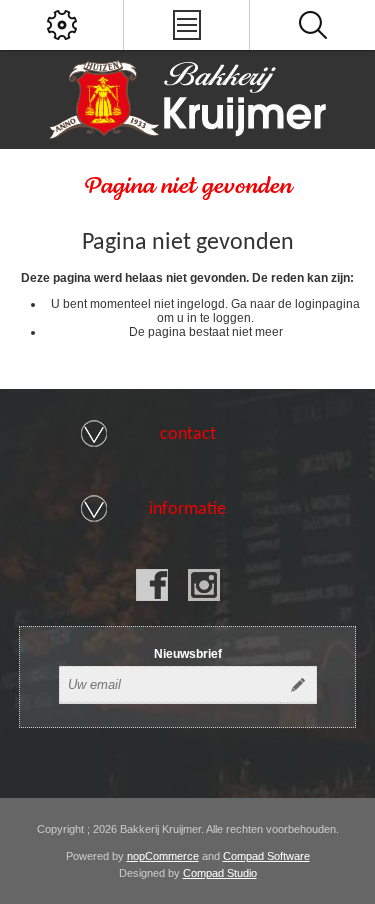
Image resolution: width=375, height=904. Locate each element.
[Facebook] (152, 585)
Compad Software (266, 856)
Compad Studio (220, 873)
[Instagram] (204, 585)
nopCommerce (163, 856)
